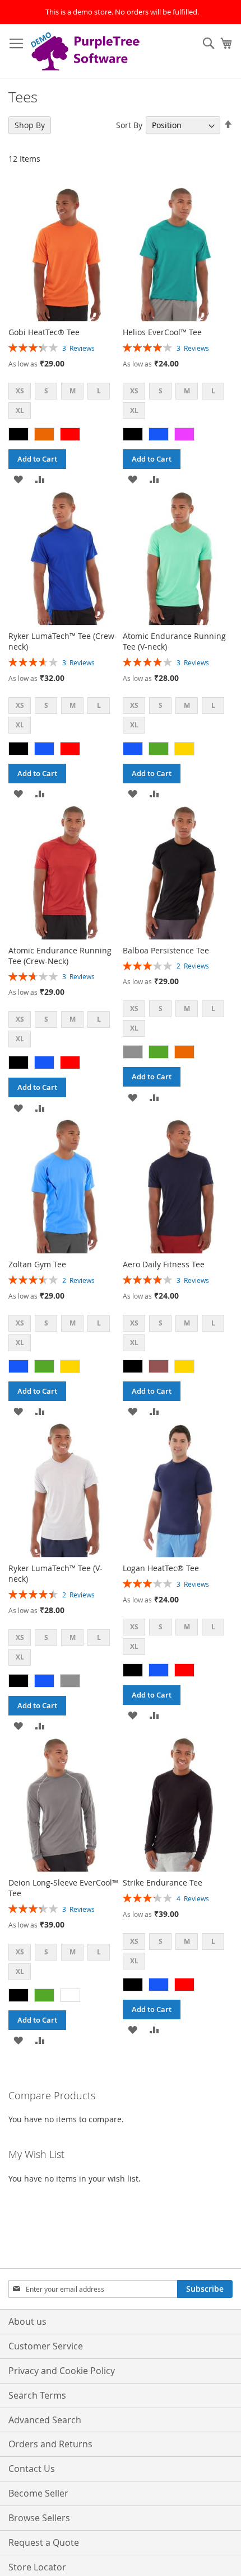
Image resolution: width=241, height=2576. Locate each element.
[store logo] (87, 51)
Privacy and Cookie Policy (62, 2371)
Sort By (129, 125)
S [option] (46, 391)
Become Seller (38, 2493)
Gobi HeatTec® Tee (44, 332)
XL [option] (20, 410)
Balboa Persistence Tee (166, 950)
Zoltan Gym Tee (37, 1264)
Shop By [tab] (30, 125)
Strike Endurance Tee (163, 1882)
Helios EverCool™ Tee (162, 332)
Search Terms (37, 2395)
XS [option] (20, 391)
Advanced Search (45, 2420)
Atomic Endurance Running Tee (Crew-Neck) (60, 956)
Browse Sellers (39, 2518)
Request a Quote (44, 2542)
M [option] (73, 391)
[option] (18, 434)
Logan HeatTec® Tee (161, 1568)
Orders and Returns (50, 2444)
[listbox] (63, 402)
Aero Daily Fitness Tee (164, 1264)
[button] (18, 479)
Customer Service (46, 2346)
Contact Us (32, 2469)
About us (27, 2321)
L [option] (99, 391)
